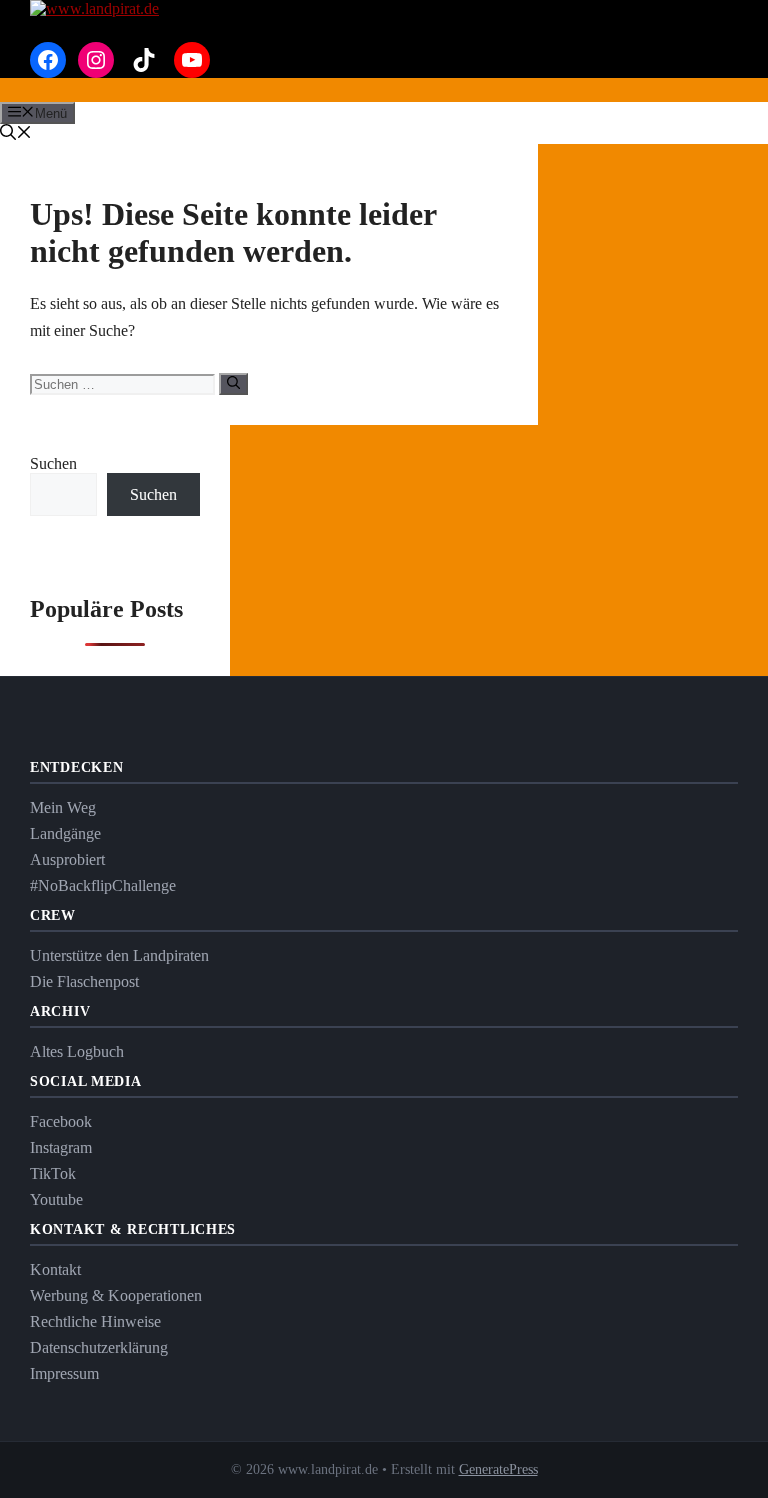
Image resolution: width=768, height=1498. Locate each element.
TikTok (53, 1173)
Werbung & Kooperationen (116, 1295)
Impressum (64, 1373)
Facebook (61, 1121)
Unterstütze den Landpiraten (119, 955)
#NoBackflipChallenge (103, 885)
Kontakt (55, 1269)
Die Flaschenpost (84, 981)
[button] (16, 134)
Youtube (56, 1199)
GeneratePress (498, 1469)
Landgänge (65, 833)
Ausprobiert (67, 859)
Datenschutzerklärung (99, 1347)
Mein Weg (63, 807)
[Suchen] (233, 384)
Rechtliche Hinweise (95, 1321)
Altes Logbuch (77, 1051)
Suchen (53, 463)
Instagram (61, 1147)
